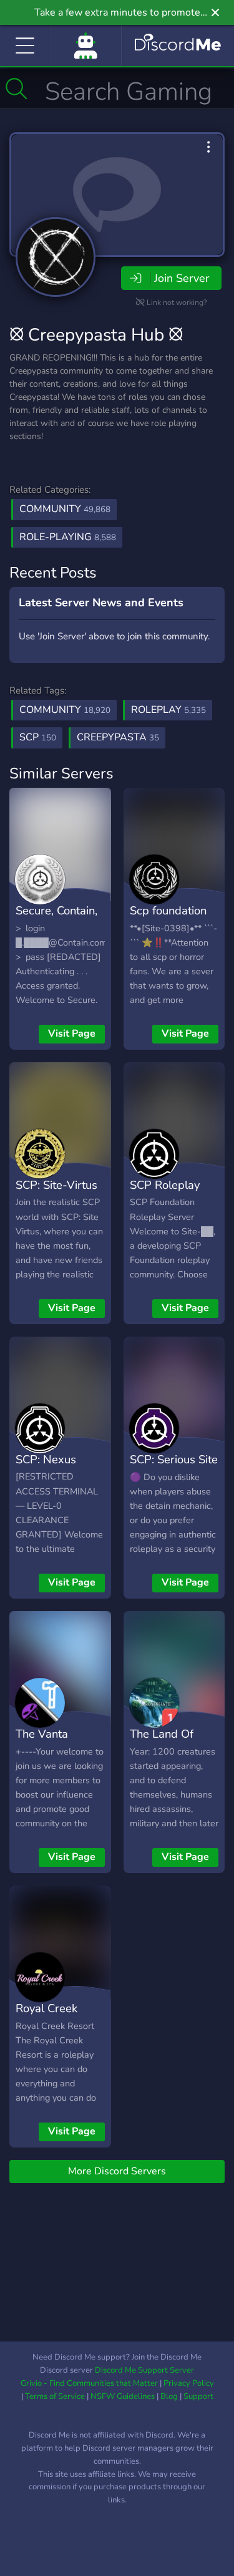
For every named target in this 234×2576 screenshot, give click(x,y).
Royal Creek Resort (46, 2017)
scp (38, 737)
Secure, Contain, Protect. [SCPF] (56, 919)
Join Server (182, 278)
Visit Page (72, 1034)
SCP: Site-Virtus (56, 1185)
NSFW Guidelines (123, 2396)
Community (65, 509)
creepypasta (118, 737)
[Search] (17, 89)
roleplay (168, 710)
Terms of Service (55, 2396)
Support (198, 2396)
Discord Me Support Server (144, 2370)
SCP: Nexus (46, 1459)
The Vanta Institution (42, 1743)
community (65, 710)
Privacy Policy (189, 2383)
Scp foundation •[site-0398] (168, 919)
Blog (169, 2396)
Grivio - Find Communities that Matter (89, 2383)
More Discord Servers (117, 2171)
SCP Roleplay (165, 1185)
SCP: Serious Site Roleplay (174, 1468)
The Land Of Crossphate (162, 1743)
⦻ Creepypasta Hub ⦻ (96, 335)
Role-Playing (68, 537)
